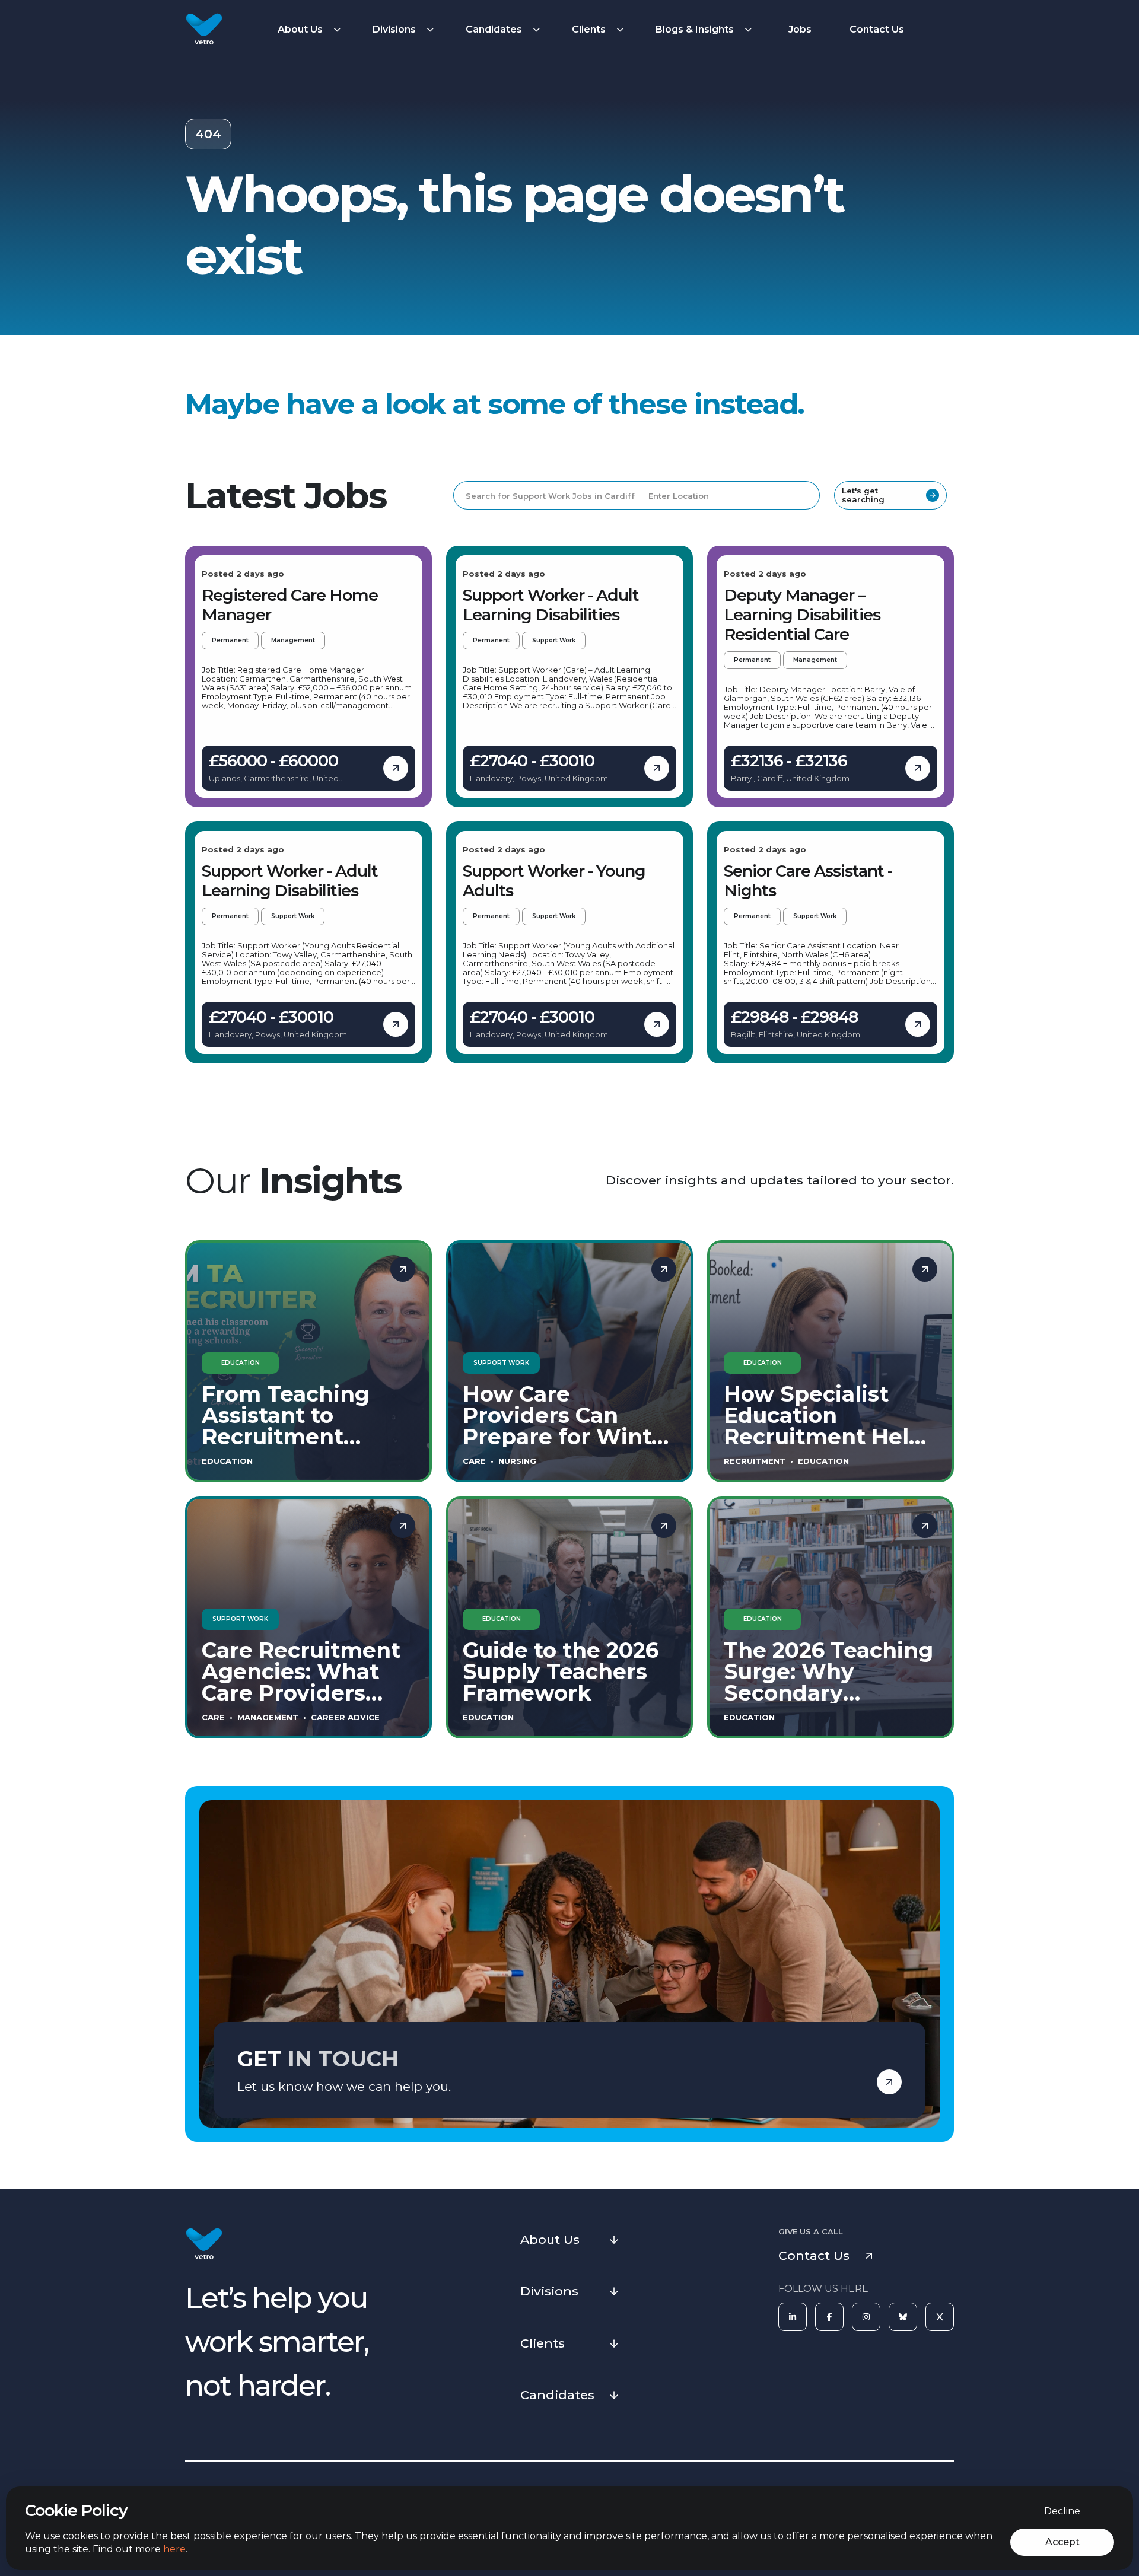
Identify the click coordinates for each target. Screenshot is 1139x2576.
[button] (311, 30)
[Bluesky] (903, 2317)
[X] (940, 2317)
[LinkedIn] (793, 2317)
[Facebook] (829, 2317)
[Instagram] (866, 2317)
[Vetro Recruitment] (204, 30)
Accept (1062, 2542)
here (174, 2549)
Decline (1062, 2511)
